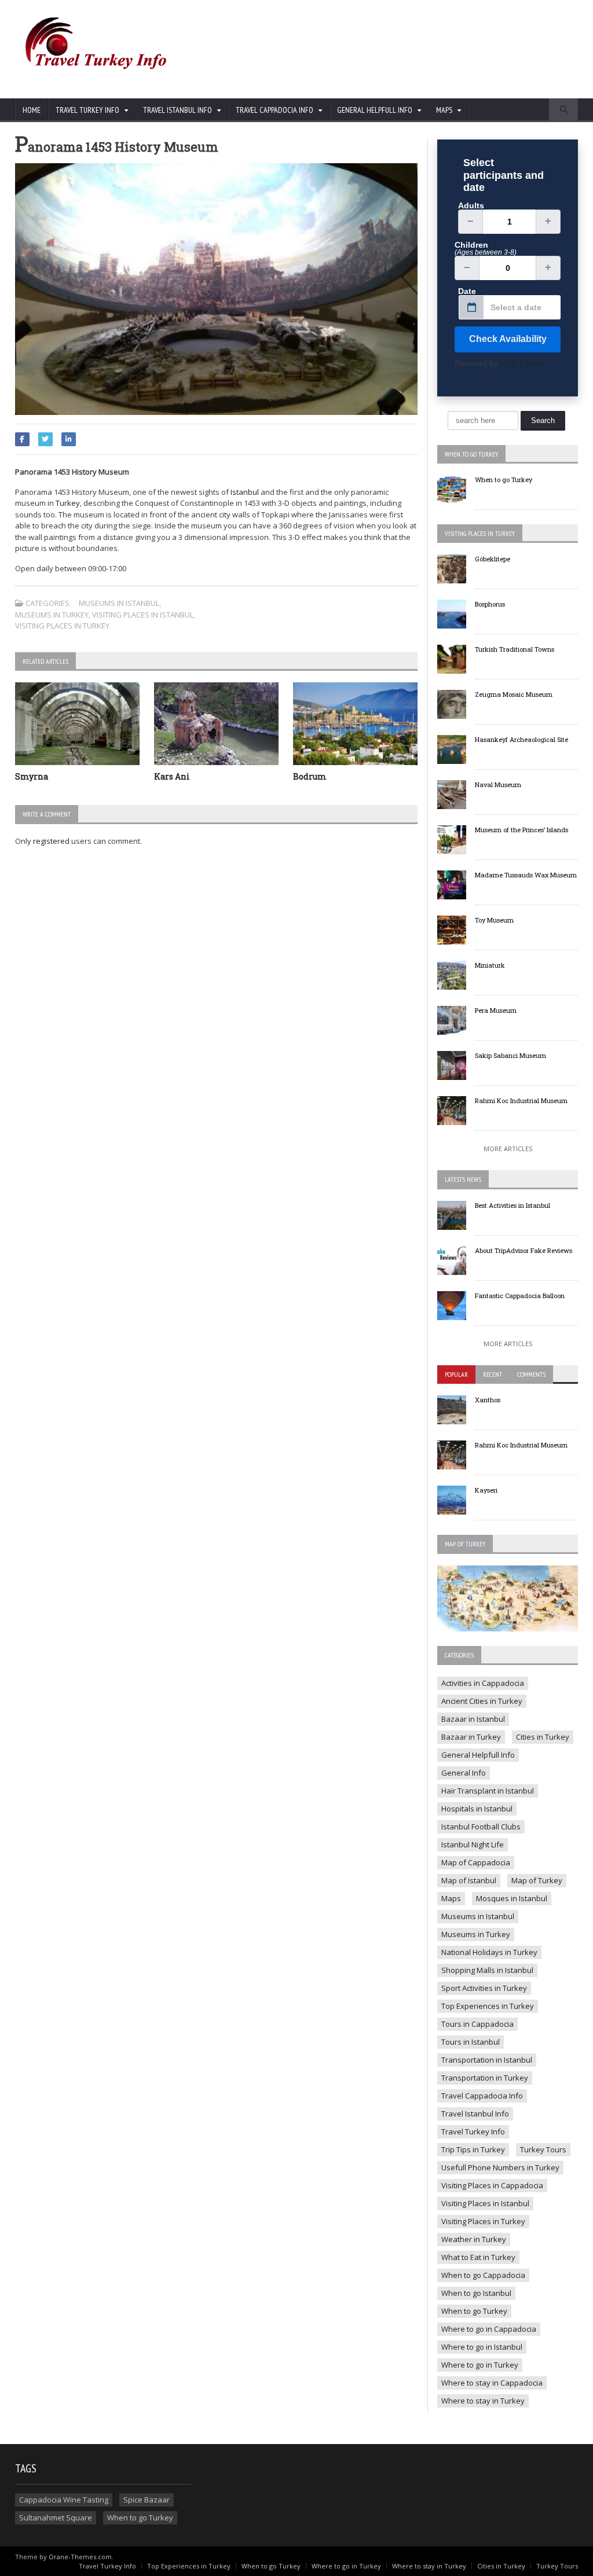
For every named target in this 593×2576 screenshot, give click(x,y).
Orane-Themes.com (80, 2557)
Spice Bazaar (147, 2500)
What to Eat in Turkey (478, 2257)
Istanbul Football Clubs (481, 1827)
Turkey (68, 503)
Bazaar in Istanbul (473, 1719)
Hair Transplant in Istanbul (488, 1791)
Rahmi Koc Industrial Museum (521, 1100)
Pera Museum (496, 1010)
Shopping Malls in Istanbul (487, 1970)
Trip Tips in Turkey (473, 2149)
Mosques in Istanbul (512, 1898)
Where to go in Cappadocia (489, 2329)
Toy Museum (494, 920)
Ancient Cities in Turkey (482, 1701)
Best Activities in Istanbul (513, 1205)
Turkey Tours (543, 2149)
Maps (451, 1898)
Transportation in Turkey (485, 2078)
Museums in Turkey (52, 615)
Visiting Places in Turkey (62, 626)
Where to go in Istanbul (482, 2347)
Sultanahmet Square (56, 2518)
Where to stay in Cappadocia (492, 2383)
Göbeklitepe (493, 559)
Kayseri (486, 1490)
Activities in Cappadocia (483, 1683)
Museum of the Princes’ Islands (521, 830)
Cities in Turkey (543, 1737)
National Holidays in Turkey (489, 1952)
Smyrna (32, 776)
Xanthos (488, 1400)
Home (32, 110)
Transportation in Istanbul (487, 2060)
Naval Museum (498, 784)
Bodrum (310, 776)
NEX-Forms (522, 363)
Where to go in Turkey (480, 2365)
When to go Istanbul (476, 2293)
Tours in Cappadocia (477, 2024)
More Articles (508, 1149)
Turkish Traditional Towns (515, 649)
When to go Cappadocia (483, 2275)
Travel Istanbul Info (475, 2114)
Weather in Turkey (474, 2239)
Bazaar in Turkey (471, 1737)
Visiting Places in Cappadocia (492, 2185)
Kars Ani (172, 776)
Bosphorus (490, 604)
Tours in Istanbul (471, 2042)
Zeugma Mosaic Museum (514, 694)
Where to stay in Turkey (483, 2401)
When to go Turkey (504, 479)
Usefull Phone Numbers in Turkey (500, 2167)
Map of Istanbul (469, 1880)
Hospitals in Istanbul (477, 1809)
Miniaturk (490, 965)
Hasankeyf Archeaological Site (521, 739)
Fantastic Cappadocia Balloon (520, 1296)
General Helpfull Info (478, 1755)
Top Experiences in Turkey (488, 2006)
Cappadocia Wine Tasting (64, 2500)
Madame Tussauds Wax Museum (526, 875)
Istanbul (245, 492)
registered (52, 841)
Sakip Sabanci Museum (510, 1055)
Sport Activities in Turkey (484, 1988)
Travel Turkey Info (473, 2132)
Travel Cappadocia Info (482, 2096)
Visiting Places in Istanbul (143, 615)
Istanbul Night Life (473, 1844)
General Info (464, 1773)
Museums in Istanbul (119, 603)
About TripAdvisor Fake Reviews (524, 1250)
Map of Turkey (537, 1880)
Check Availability (508, 339)
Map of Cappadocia (476, 1862)
